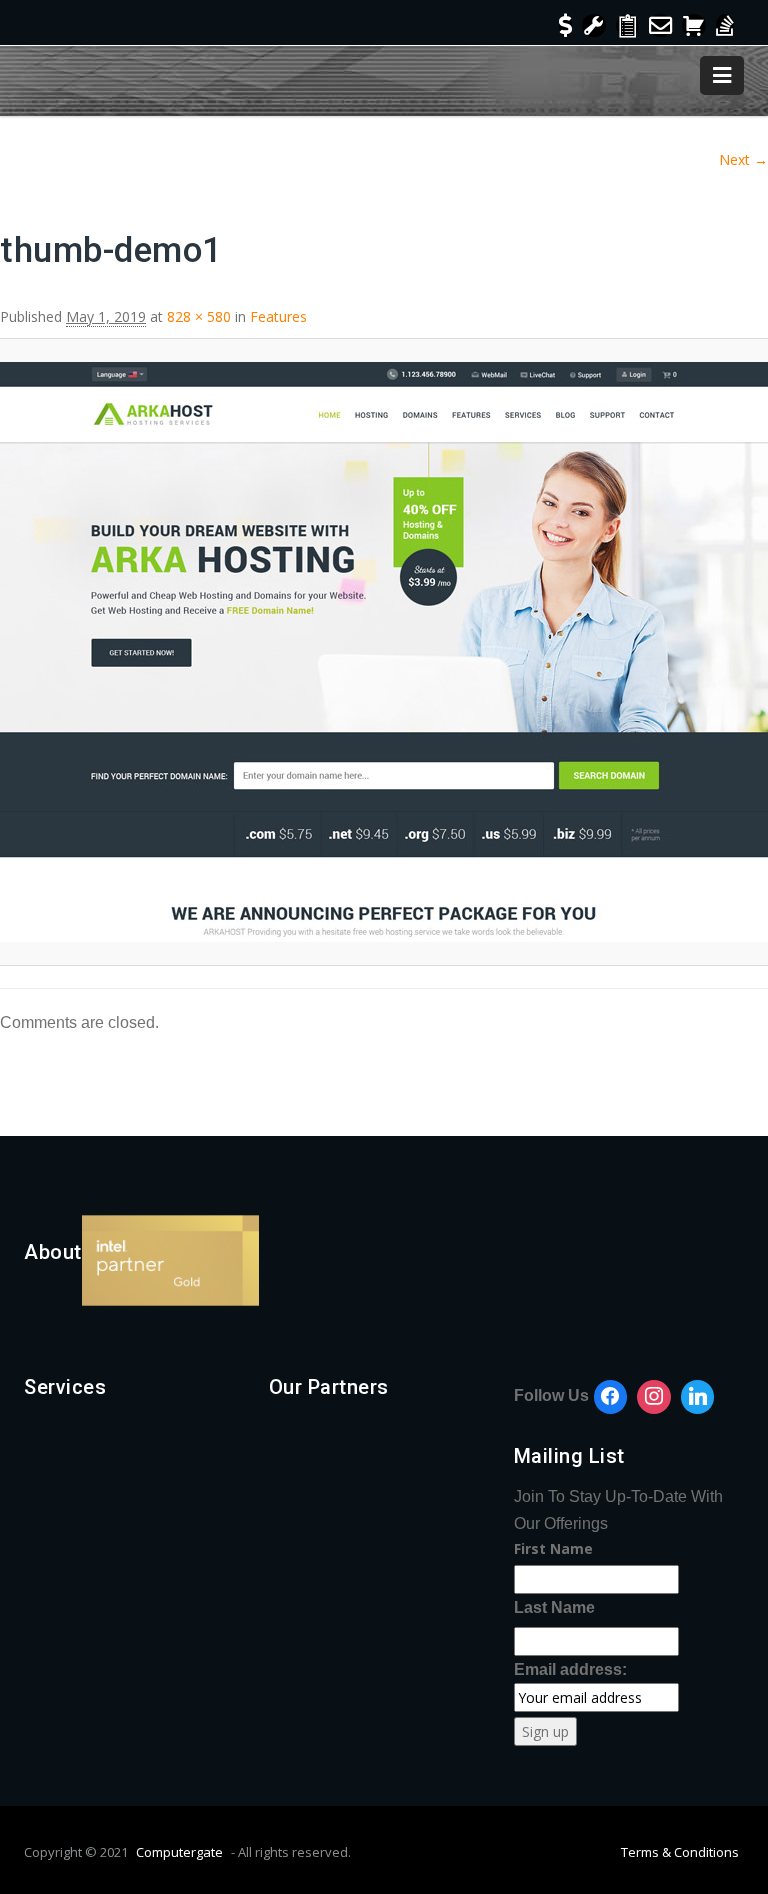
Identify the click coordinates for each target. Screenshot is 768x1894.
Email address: (570, 1669)
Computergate (179, 1852)
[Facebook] (611, 1397)
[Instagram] (654, 1397)
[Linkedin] (698, 1397)
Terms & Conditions (680, 1852)
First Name (553, 1548)
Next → (743, 159)
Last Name (554, 1607)
